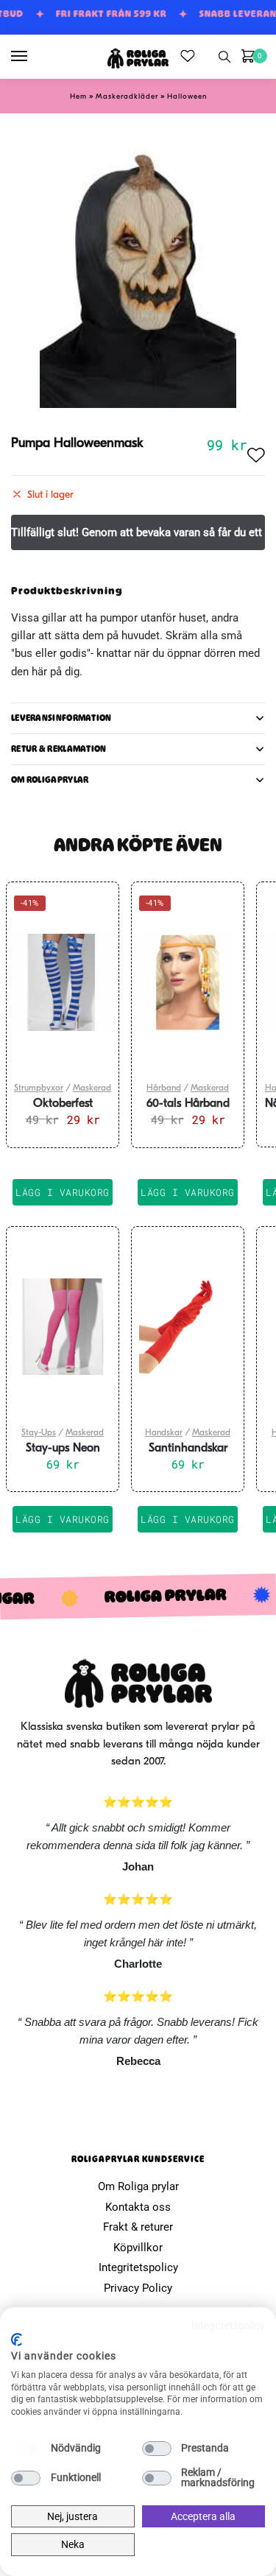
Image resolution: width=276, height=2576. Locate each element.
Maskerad (92, 1088)
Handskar (164, 1433)
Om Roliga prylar (138, 2186)
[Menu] (33, 57)
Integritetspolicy (138, 2267)
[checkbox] (26, 2449)
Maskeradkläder (127, 97)
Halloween (187, 97)
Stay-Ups (39, 1433)
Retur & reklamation (59, 749)
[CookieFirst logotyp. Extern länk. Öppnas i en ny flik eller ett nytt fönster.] (17, 2340)
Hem (78, 97)
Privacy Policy (138, 2288)
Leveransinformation (61, 718)
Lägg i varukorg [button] (63, 1192)
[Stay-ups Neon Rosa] (63, 1327)
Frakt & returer (138, 2227)
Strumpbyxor (39, 1088)
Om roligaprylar (50, 780)
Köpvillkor (138, 2248)
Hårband (164, 1088)
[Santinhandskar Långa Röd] (188, 1327)
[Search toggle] (224, 57)
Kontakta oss (138, 2207)
